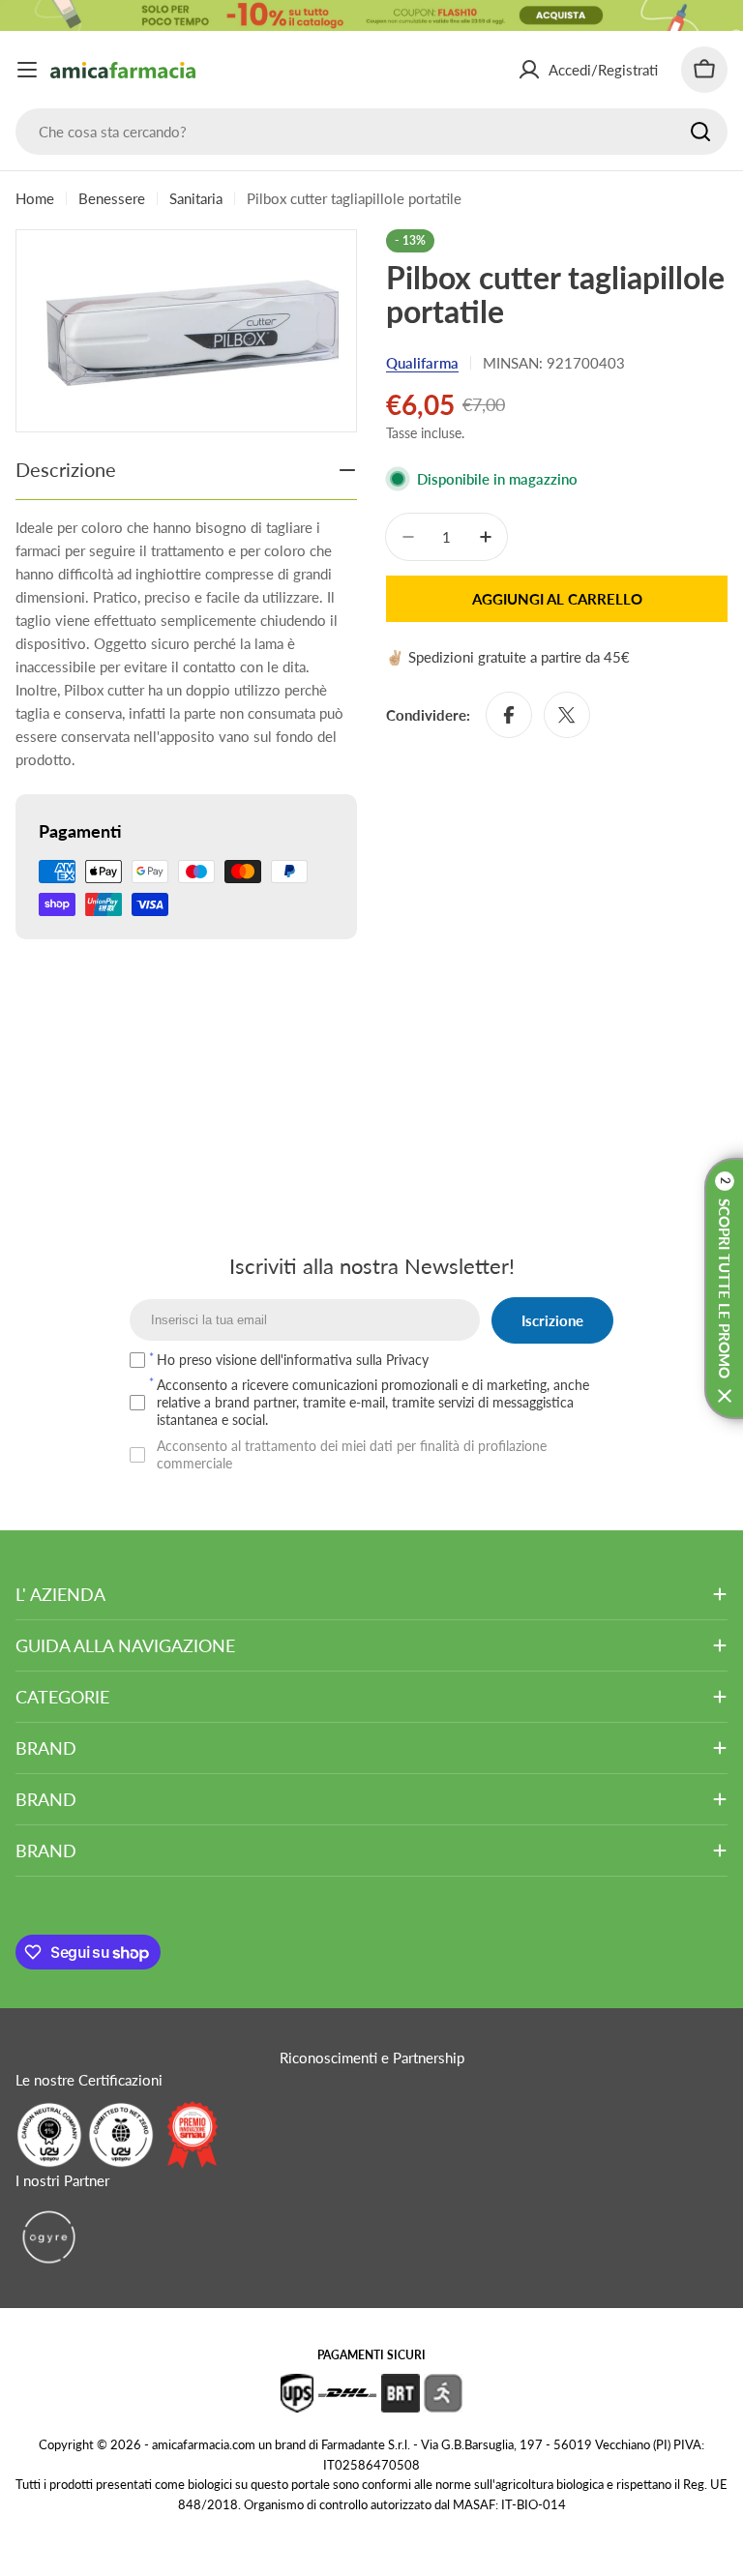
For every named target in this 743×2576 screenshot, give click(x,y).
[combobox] (371, 132)
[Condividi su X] (567, 715)
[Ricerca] (700, 132)
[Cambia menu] (27, 70)
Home (35, 198)
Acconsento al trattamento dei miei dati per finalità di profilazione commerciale (352, 1454)
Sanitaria (196, 198)
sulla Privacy (392, 1360)
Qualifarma (422, 363)
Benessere (112, 198)
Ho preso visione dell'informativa (293, 1360)
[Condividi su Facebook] (509, 715)
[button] (724, 1288)
